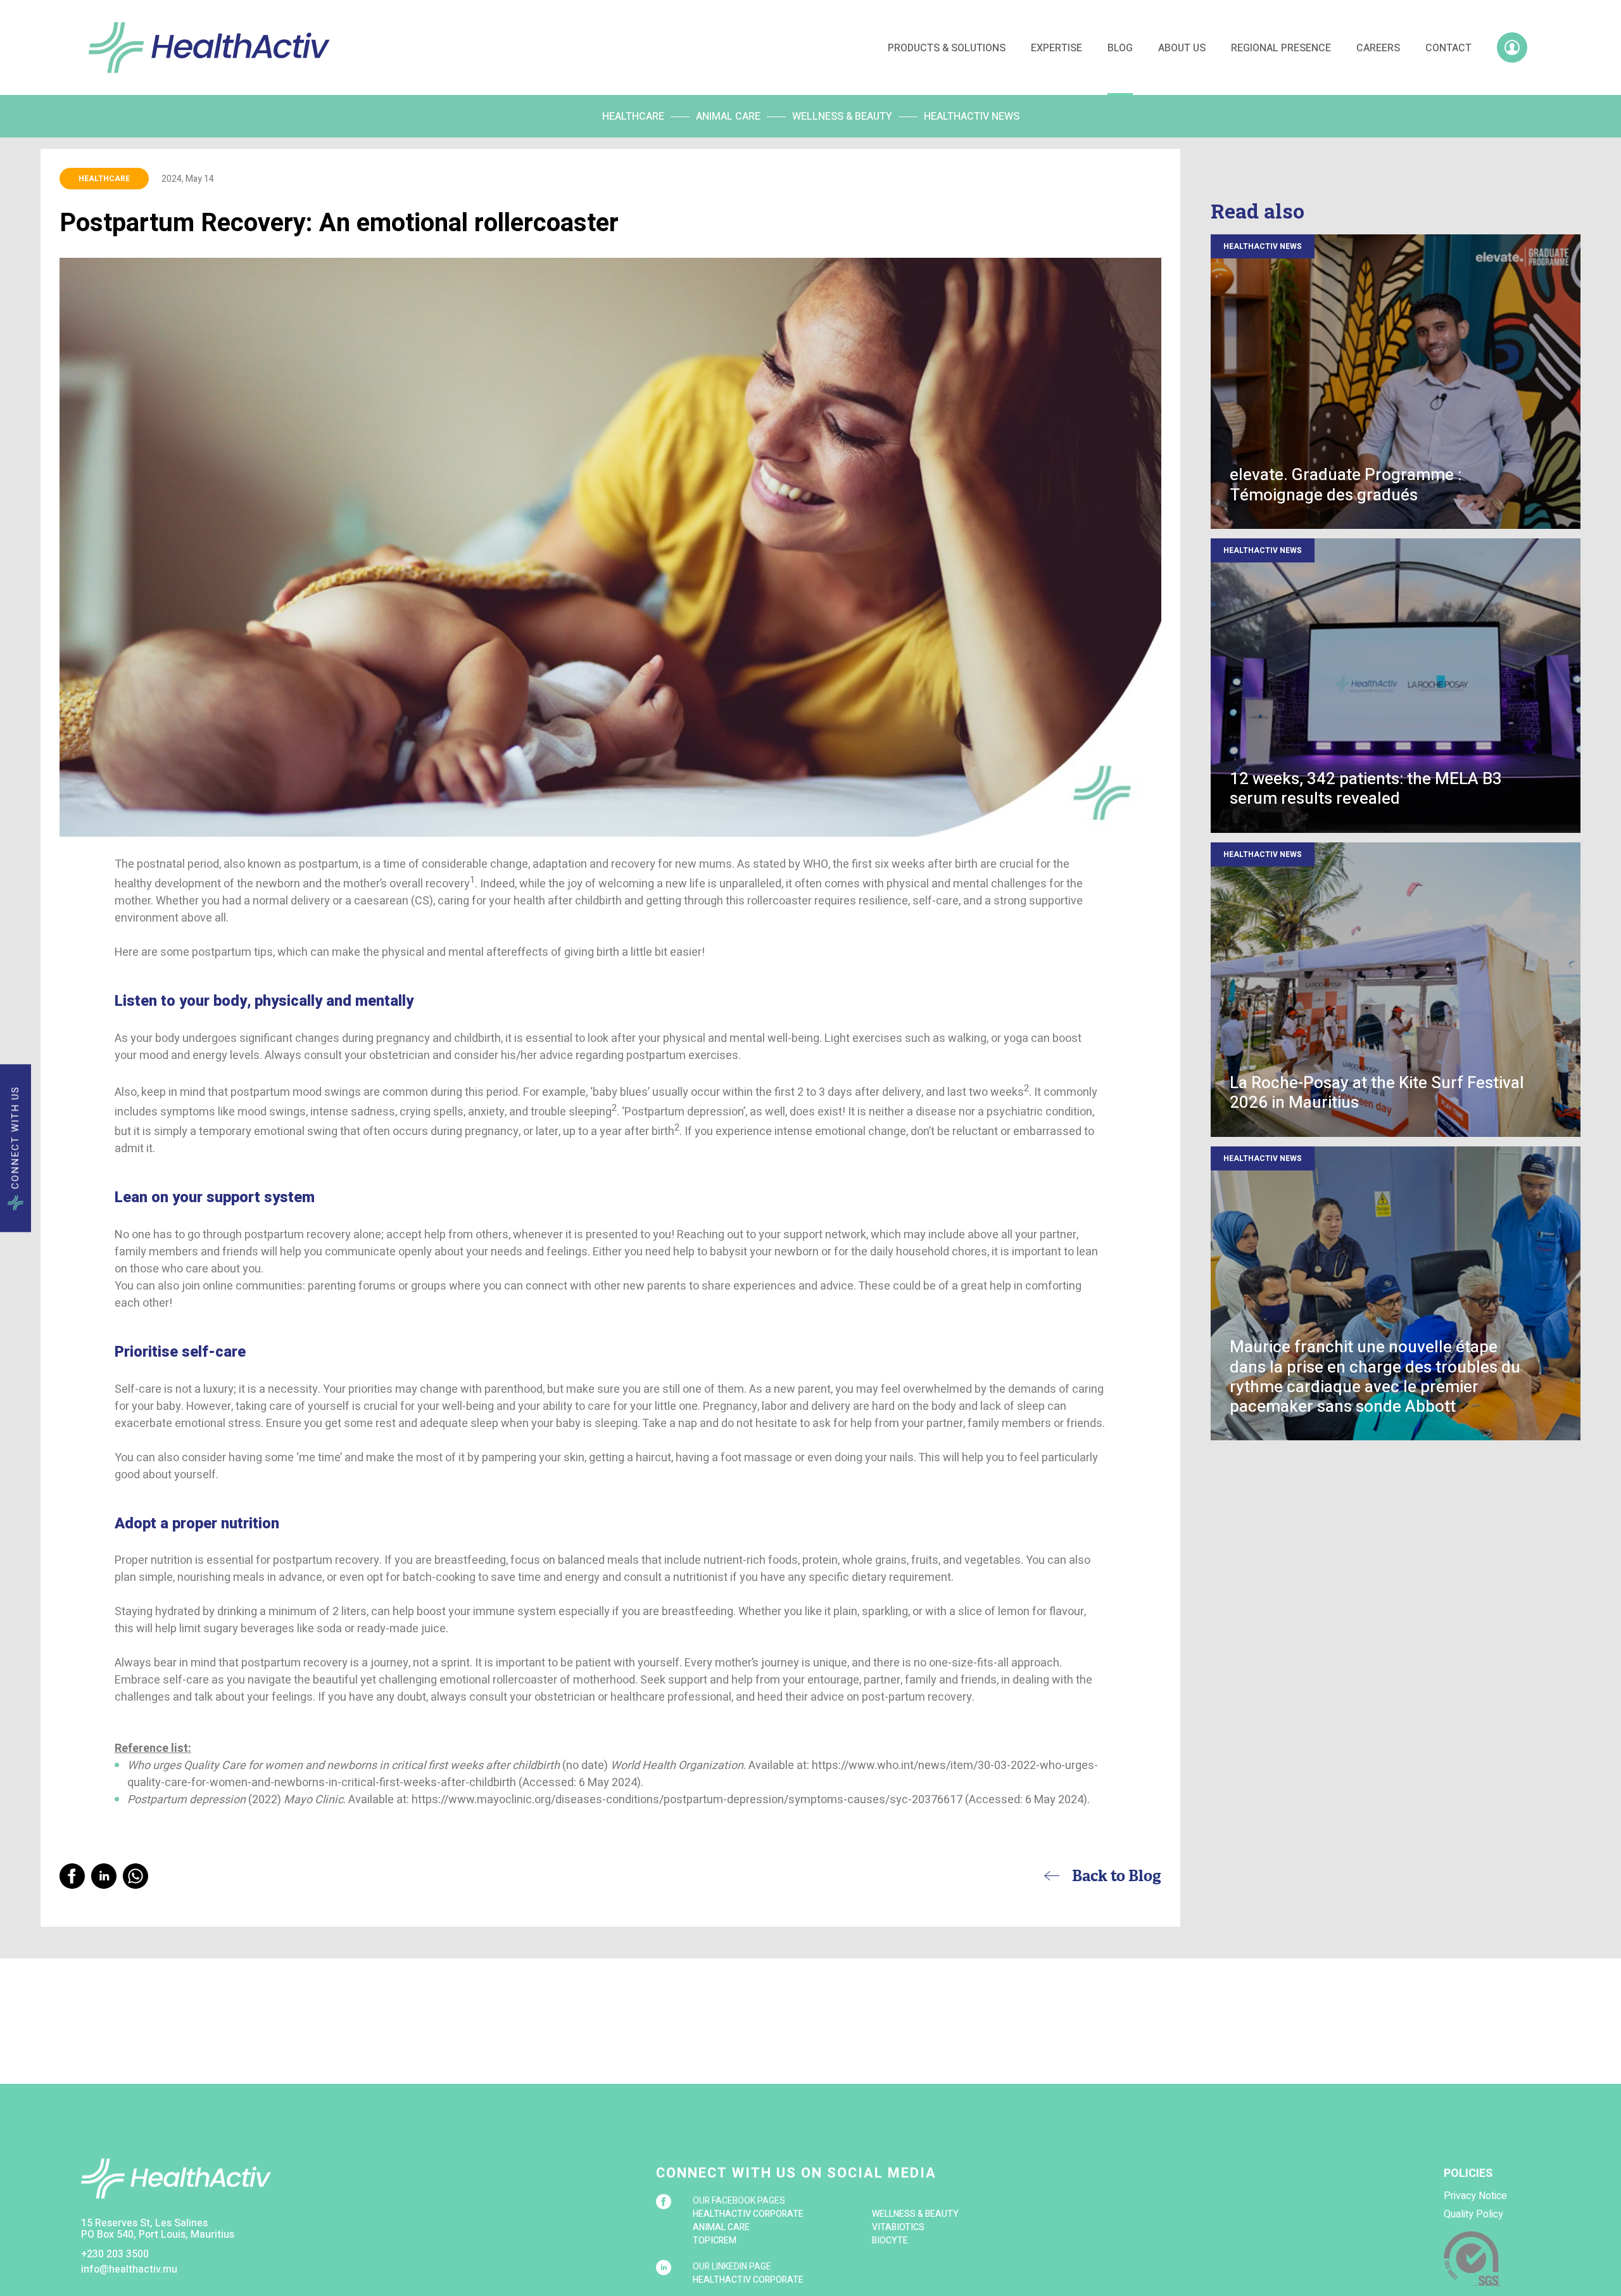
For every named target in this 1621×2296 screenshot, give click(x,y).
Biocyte (890, 2241)
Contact (1448, 48)
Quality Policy (1473, 2214)
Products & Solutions (947, 48)
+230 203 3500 (115, 2254)
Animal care (728, 117)
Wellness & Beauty (842, 117)
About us (1182, 48)
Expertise (1056, 48)
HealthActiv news (972, 117)
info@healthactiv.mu (129, 2269)
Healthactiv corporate (748, 2214)
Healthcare (633, 117)
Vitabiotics (898, 2227)
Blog (1120, 48)
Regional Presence (1281, 48)
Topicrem (715, 2241)
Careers (1378, 48)
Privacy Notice (1475, 2196)
